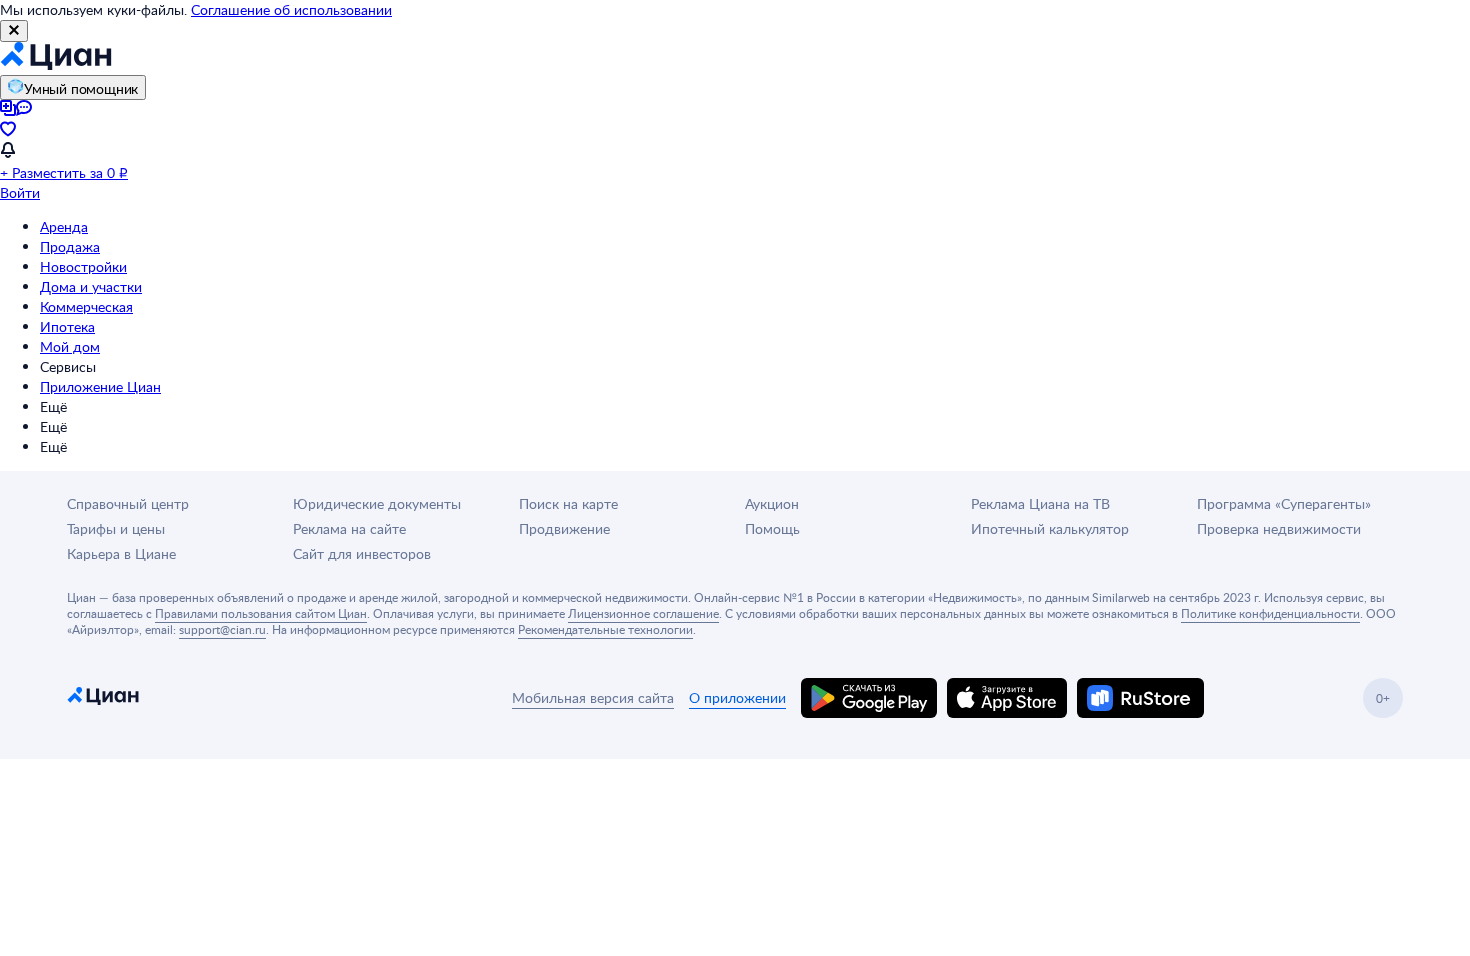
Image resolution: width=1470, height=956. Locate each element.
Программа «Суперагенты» (1284, 503)
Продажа (70, 246)
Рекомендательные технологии (605, 629)
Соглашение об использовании (291, 9)
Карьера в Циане (121, 553)
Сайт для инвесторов (362, 553)
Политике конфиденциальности (1270, 613)
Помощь (772, 528)
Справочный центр (128, 503)
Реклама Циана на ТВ (1040, 503)
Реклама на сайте (349, 528)
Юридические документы (377, 503)
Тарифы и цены (116, 528)
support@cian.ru (222, 629)
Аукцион (772, 503)
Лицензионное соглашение (643, 613)
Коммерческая (86, 306)
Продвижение (564, 528)
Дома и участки (91, 286)
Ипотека (67, 326)
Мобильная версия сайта (593, 697)
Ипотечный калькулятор (1050, 528)
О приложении (737, 697)
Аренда (64, 226)
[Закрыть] (14, 31)
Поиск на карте (568, 503)
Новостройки (83, 266)
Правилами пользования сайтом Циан (261, 613)
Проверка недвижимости (1279, 528)
